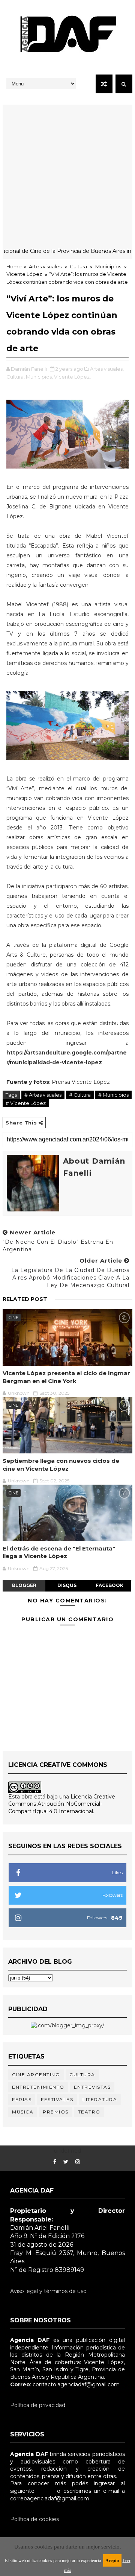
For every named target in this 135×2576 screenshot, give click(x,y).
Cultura (78, 266)
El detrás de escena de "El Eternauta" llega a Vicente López (59, 1552)
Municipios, (39, 377)
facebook (109, 1585)
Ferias (22, 2099)
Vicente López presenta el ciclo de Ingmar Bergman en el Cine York (66, 1377)
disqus (67, 1585)
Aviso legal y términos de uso (48, 2291)
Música (23, 2112)
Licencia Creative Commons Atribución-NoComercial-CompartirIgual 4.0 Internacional (62, 1804)
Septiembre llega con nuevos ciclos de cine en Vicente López (61, 1465)
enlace (46, 2491)
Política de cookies (34, 2519)
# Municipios (113, 1095)
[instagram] (78, 2162)
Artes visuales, (107, 369)
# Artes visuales (43, 1095)
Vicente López (24, 274)
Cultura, (16, 377)
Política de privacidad (38, 2405)
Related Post (25, 1299)
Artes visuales (45, 266)
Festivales (57, 2099)
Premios (56, 2112)
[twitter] (66, 2162)
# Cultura (80, 1095)
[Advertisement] (67, 172)
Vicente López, (72, 377)
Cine (13, 1318)
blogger (24, 1585)
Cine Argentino (36, 2075)
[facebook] (55, 2162)
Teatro (89, 2112)
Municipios (108, 266)
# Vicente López (26, 1103)
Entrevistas (92, 2087)
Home (14, 266)
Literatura (100, 2099)
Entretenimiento (38, 2087)
